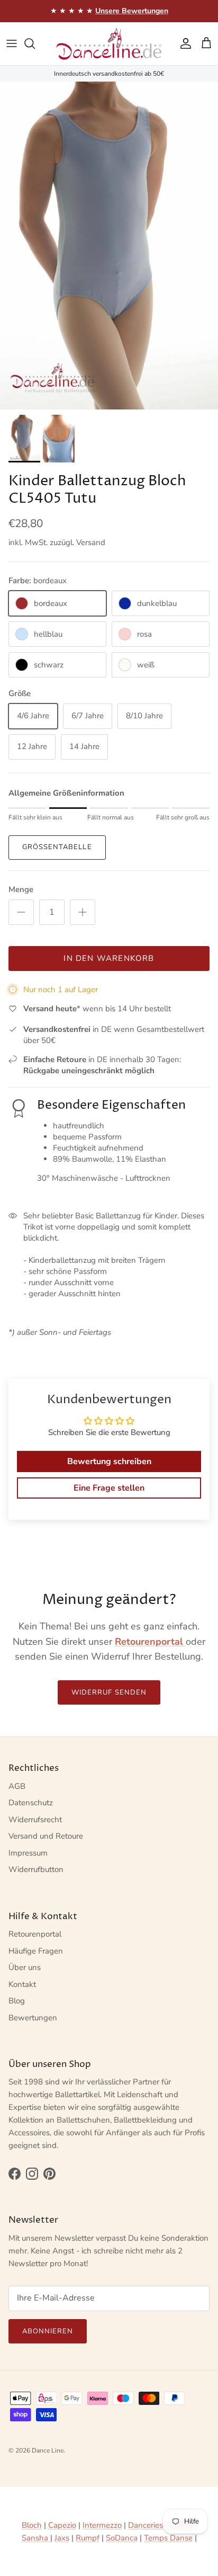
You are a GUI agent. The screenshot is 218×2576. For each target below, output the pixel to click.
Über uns (25, 1967)
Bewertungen (33, 2018)
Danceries (146, 2525)
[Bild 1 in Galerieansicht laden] (109, 246)
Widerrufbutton (36, 1869)
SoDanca (122, 2538)
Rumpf (88, 2538)
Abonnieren (48, 2331)
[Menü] (12, 43)
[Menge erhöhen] (83, 912)
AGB (17, 1786)
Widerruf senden (109, 1692)
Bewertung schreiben (109, 1461)
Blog (17, 2001)
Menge (21, 889)
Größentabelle (57, 847)
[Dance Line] (109, 44)
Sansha (36, 2538)
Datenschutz (31, 1803)
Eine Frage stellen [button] (109, 1488)
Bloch (32, 2525)
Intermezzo (102, 2525)
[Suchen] (35, 43)
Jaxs (62, 2538)
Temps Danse (168, 2538)
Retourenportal (35, 1934)
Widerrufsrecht (35, 1820)
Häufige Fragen (36, 1951)
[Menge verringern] (21, 912)
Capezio (62, 2525)
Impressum (28, 1853)
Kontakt (22, 1984)
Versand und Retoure (46, 1836)
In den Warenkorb (109, 958)
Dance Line (48, 2450)
